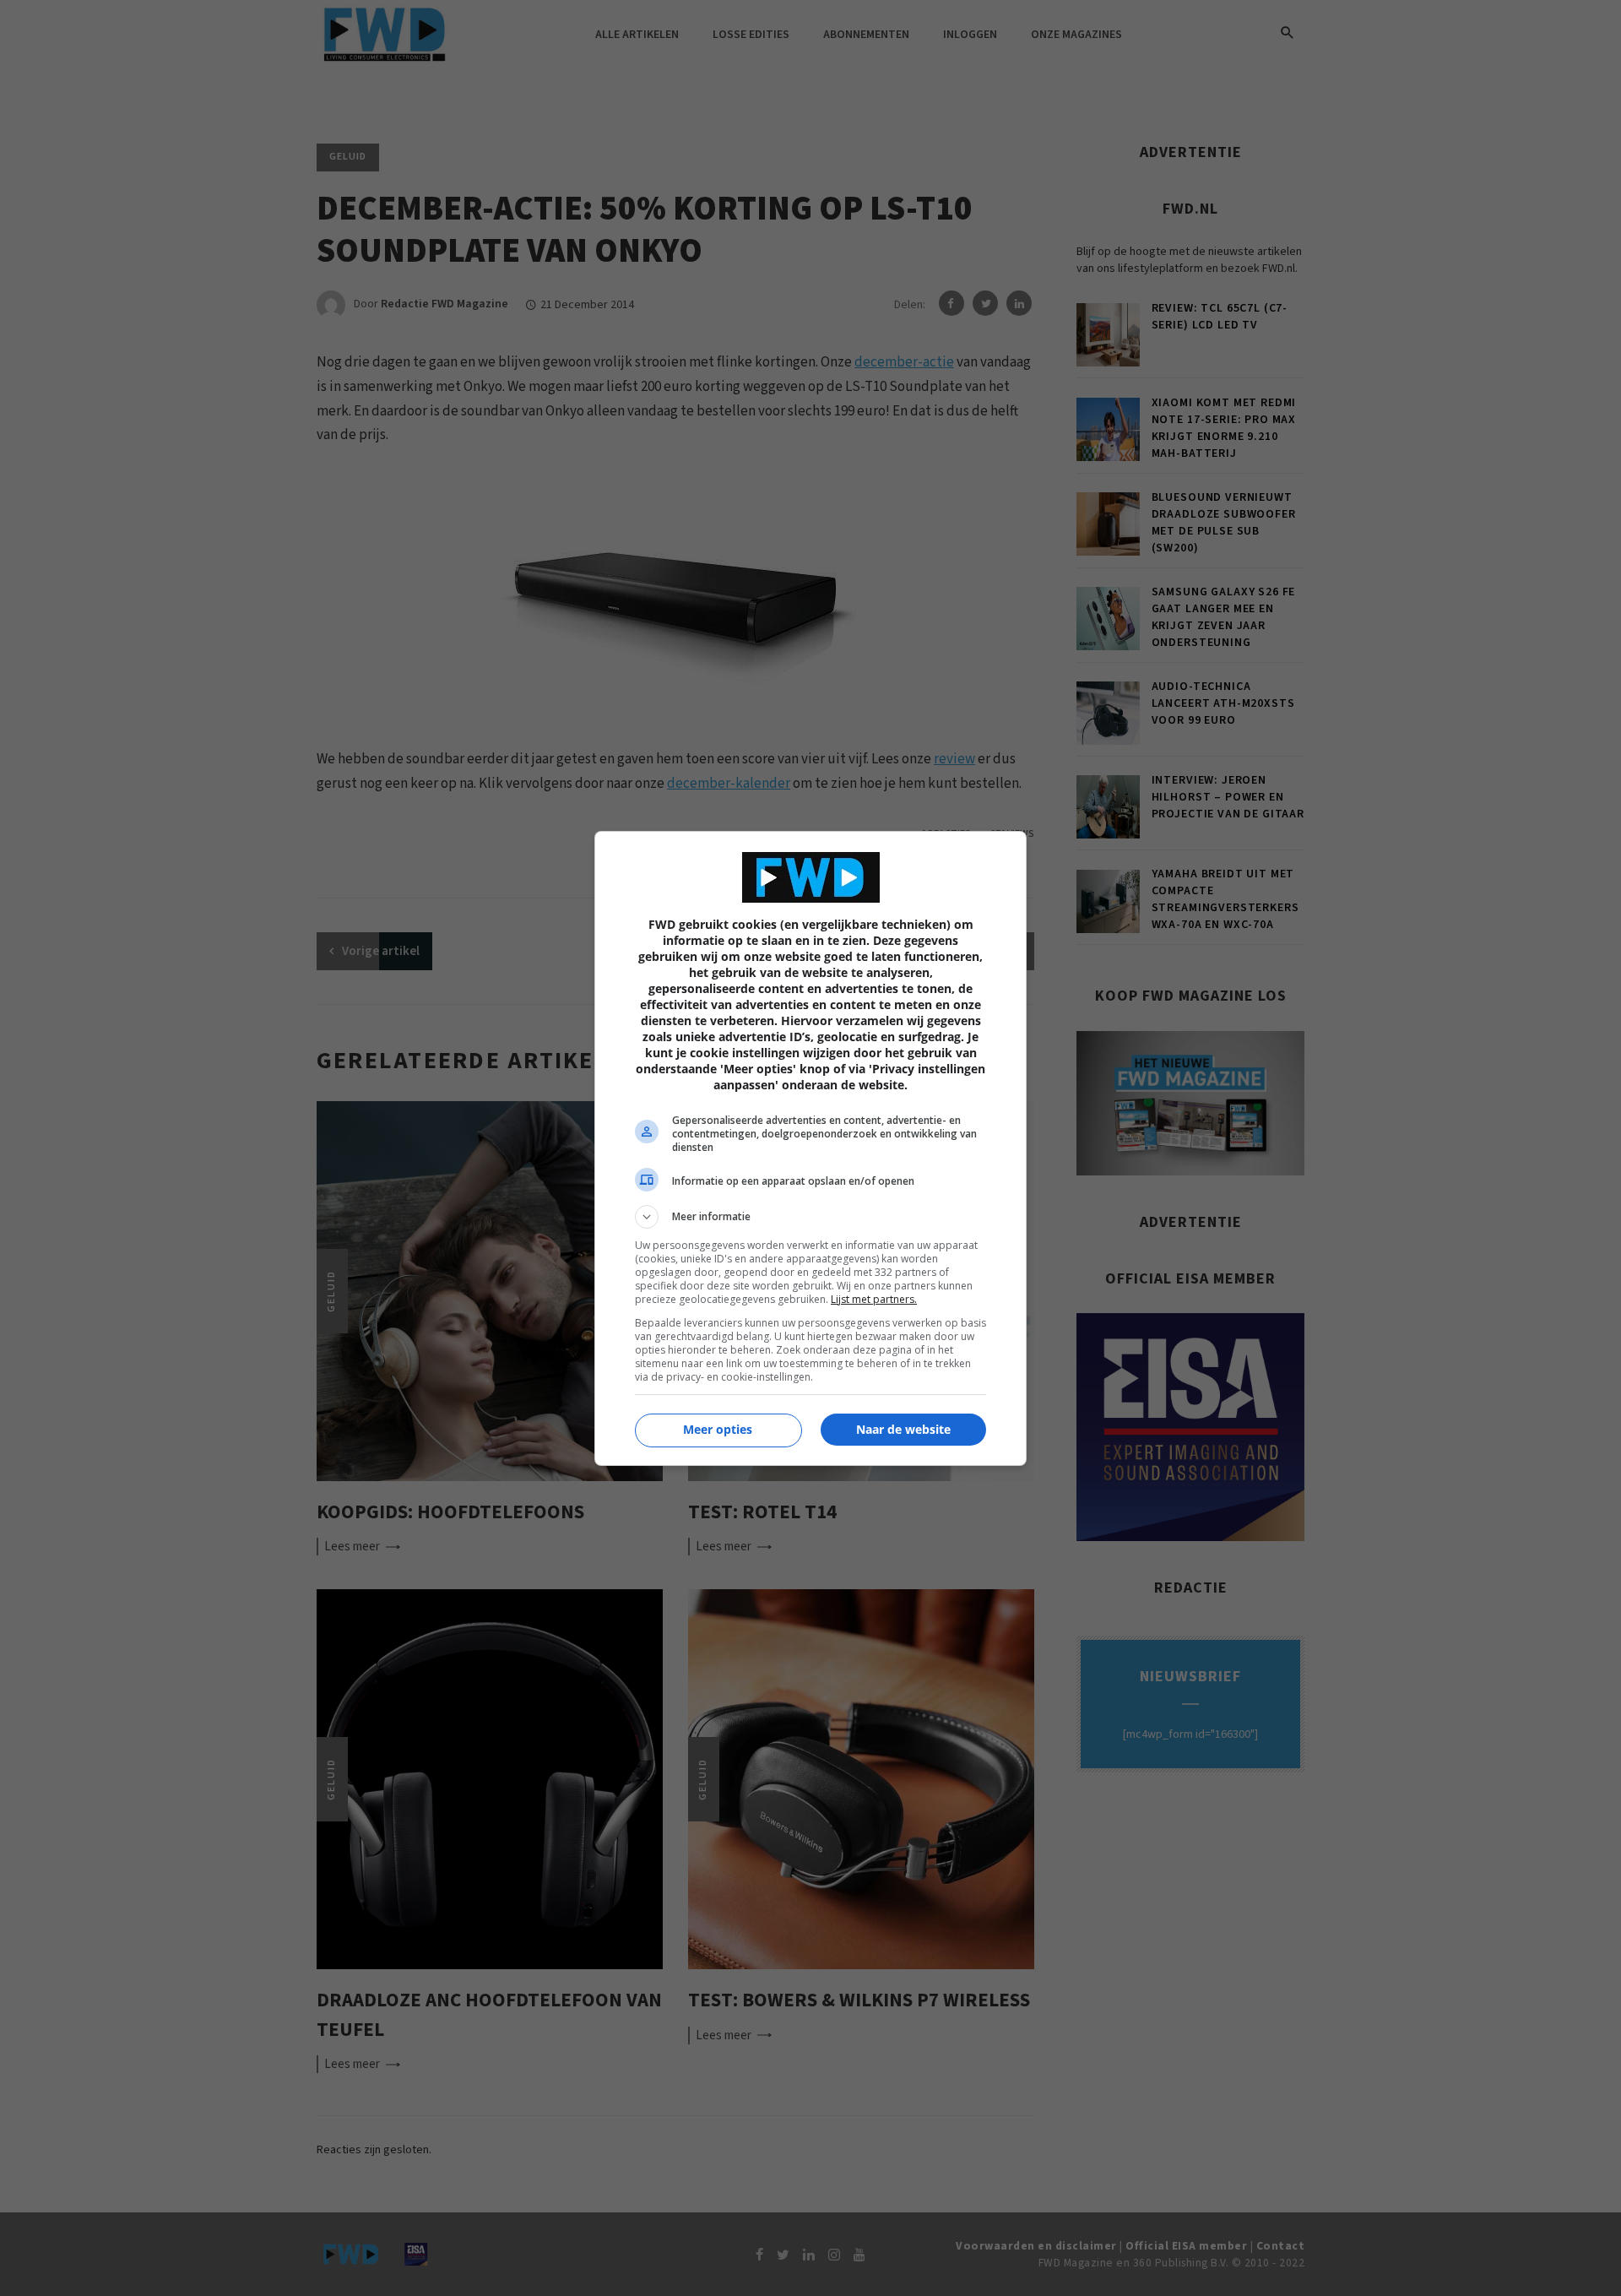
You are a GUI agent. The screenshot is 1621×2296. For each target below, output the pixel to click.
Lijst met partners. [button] (874, 1299)
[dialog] (810, 1148)
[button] (810, 1217)
